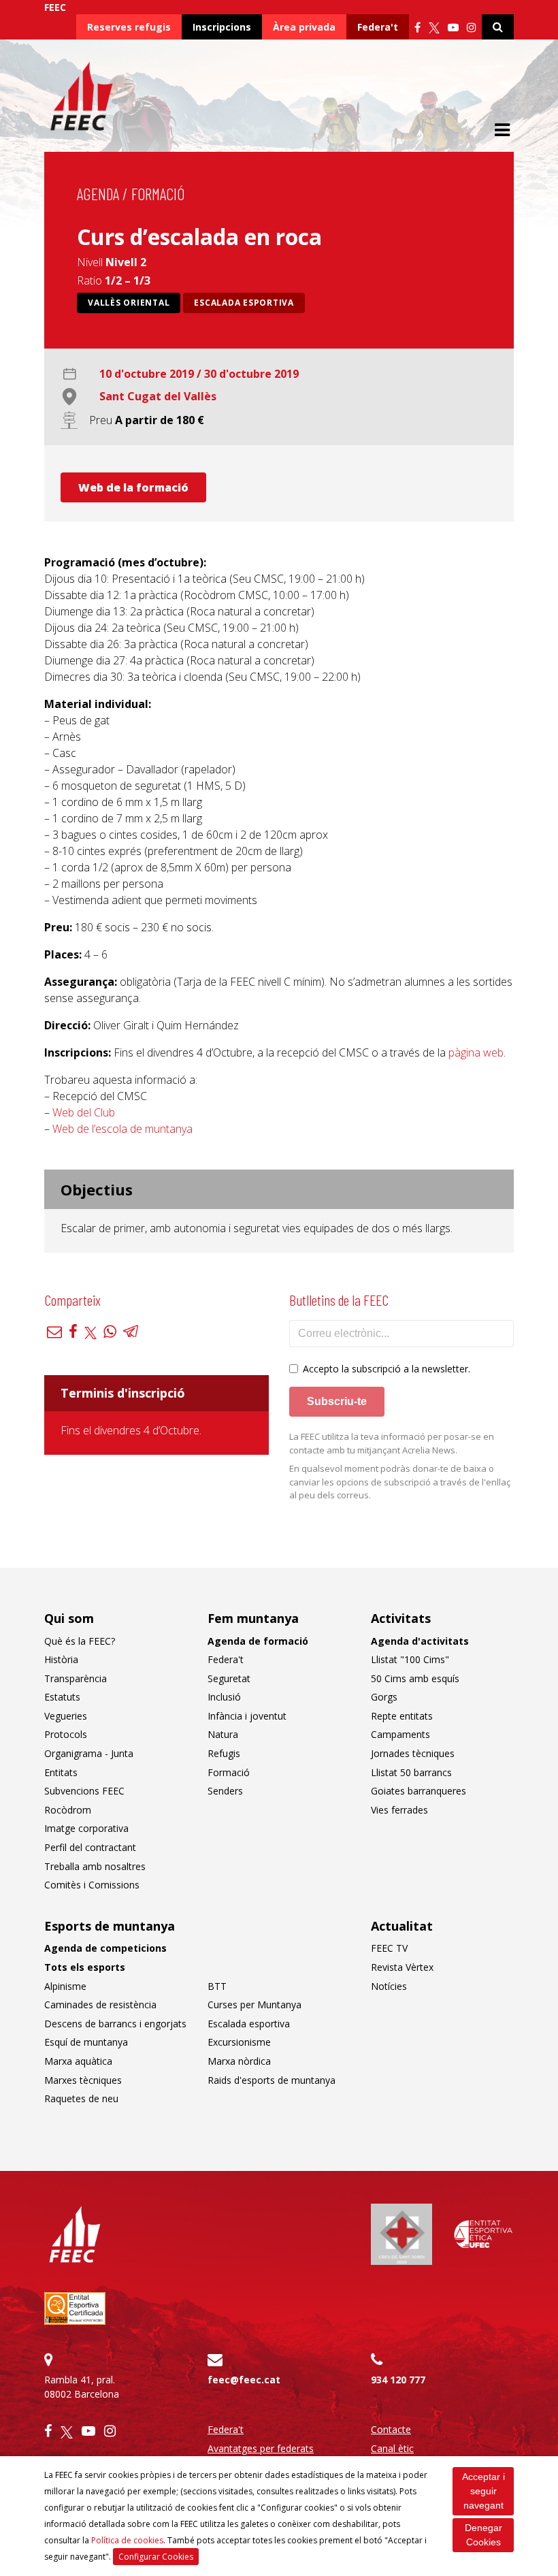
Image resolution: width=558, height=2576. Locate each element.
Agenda (98, 194)
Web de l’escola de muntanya (122, 1129)
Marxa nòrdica (239, 2061)
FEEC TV (389, 1948)
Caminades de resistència (100, 2005)
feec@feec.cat (244, 2380)
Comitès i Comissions (92, 1885)
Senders (225, 1791)
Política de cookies (127, 2540)
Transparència (76, 1678)
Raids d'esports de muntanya (272, 2080)
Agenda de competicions (105, 1948)
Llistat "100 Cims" (410, 1659)
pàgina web (476, 1052)
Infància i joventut (247, 1716)
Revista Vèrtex (402, 1967)
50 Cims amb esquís (415, 1678)
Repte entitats (402, 1716)
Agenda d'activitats (420, 1641)
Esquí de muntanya (86, 2042)
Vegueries (66, 1716)
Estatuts (62, 1697)
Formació (158, 194)
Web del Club (84, 1112)
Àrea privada (304, 27)
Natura (223, 1734)
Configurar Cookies (156, 2557)
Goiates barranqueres (419, 1791)
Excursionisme (239, 2042)
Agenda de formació (258, 1641)
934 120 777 (398, 2380)
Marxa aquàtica (78, 2061)
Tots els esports (85, 1967)
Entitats (61, 1772)
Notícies (389, 1986)
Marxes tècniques (83, 2080)
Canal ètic (392, 2448)
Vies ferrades (399, 1810)
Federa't (378, 27)
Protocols (66, 1734)
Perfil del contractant (90, 1847)
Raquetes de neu (81, 2098)
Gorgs (384, 1697)
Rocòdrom (68, 1810)
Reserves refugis (129, 27)
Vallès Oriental (129, 303)
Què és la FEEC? (80, 1641)
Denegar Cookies (483, 2535)
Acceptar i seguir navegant (483, 2491)
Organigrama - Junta (89, 1753)
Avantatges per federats (261, 2448)
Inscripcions (222, 27)
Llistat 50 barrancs (411, 1772)
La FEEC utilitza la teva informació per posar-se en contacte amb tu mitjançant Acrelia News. (392, 1443)
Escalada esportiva (244, 303)
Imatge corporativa (86, 1828)
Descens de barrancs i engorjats (115, 2024)
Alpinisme (65, 1986)
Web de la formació (133, 487)
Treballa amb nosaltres (95, 1866)
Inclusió (224, 1697)
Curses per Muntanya (255, 2005)
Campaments (400, 1734)
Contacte (391, 2429)
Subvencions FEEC (84, 1791)
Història (61, 1659)
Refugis (224, 1753)
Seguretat (229, 1678)
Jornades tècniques (413, 1753)
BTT (217, 1986)
